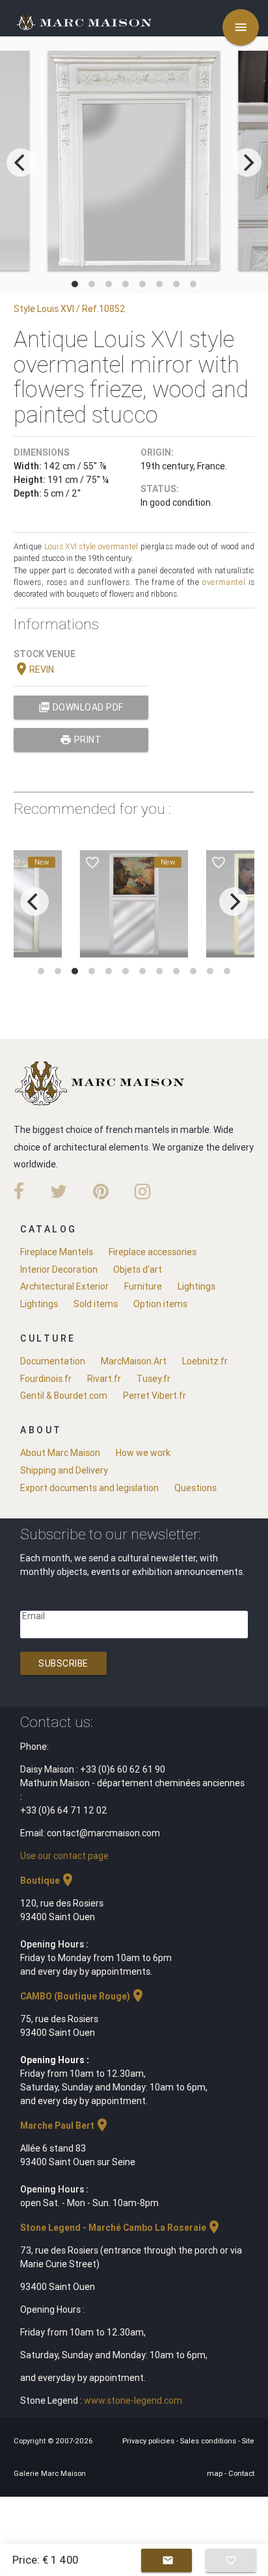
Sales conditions (209, 2441)
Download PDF (81, 707)
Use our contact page (64, 1856)
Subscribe (63, 1663)
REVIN (34, 670)
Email (33, 1616)
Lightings (196, 1286)
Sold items (96, 1304)
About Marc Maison (60, 1453)
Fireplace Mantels (57, 1252)
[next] (247, 163)
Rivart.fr (104, 1379)
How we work (143, 1453)
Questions (195, 1488)
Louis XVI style (70, 546)
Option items (160, 1304)
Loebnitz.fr (205, 1361)
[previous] (21, 163)
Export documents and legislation (89, 1488)
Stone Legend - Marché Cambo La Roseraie (121, 2228)
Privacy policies (149, 2441)
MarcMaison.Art (134, 1361)
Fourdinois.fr (46, 1379)
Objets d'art (138, 1269)
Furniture (143, 1286)
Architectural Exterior (64, 1286)
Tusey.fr (154, 1379)
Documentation (53, 1361)
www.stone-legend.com (133, 2400)
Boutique (48, 1880)
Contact (241, 2473)
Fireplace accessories (153, 1252)
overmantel (118, 546)
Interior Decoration (59, 1269)
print (81, 740)
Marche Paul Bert (65, 2126)
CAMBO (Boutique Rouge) (83, 1996)
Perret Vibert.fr (154, 1396)
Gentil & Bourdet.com (64, 1396)
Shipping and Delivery (64, 1470)
